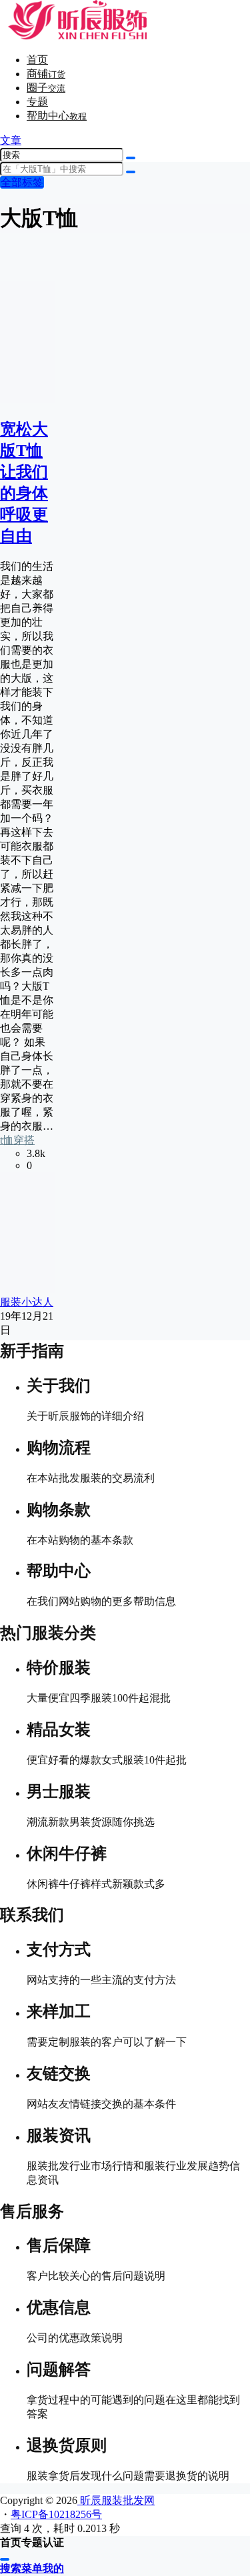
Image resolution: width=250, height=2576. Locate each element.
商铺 (46, 74)
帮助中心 (57, 116)
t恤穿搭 (17, 1140)
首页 (37, 60)
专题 (37, 102)
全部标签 (22, 182)
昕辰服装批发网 (116, 2500)
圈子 (46, 88)
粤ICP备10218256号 (56, 2514)
